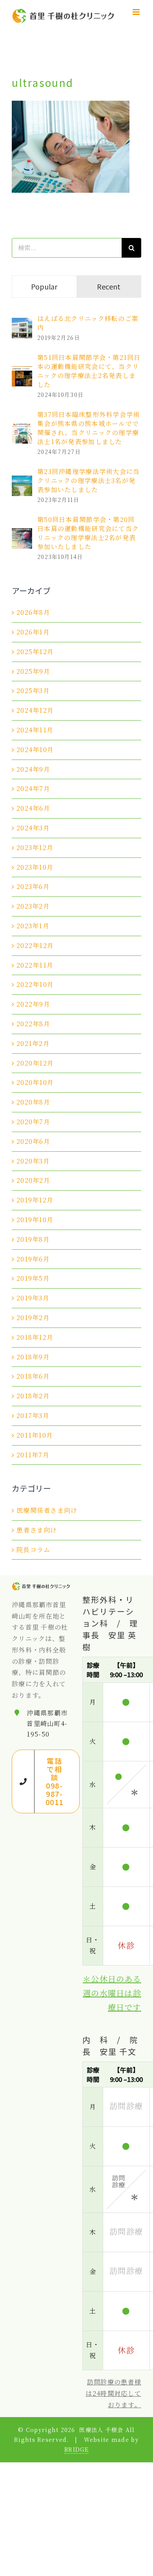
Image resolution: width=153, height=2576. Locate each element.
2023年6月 (33, 886)
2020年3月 (33, 1161)
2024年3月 (33, 828)
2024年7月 (33, 788)
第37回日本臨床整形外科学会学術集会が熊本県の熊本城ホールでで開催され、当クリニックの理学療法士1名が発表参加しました (88, 428)
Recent (109, 286)
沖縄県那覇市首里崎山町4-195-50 (47, 1723)
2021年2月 (33, 1043)
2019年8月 (33, 1239)
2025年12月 (35, 652)
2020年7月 (33, 1122)
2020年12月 (35, 1063)
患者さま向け (37, 1530)
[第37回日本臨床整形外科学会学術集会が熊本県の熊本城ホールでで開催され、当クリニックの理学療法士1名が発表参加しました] (22, 429)
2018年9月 (33, 1357)
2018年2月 (33, 1396)
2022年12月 (35, 945)
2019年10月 (35, 1220)
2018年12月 (35, 1337)
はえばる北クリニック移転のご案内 (88, 323)
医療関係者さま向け (47, 1510)
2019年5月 (33, 1278)
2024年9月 (33, 769)
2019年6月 (33, 1259)
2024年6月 (33, 808)
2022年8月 (33, 1024)
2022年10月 (35, 984)
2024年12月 (35, 710)
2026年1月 (33, 632)
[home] (41, 1587)
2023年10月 (35, 867)
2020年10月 (35, 1082)
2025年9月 (33, 671)
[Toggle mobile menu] (137, 12)
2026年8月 (33, 612)
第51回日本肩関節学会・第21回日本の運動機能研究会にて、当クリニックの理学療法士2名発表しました (89, 371)
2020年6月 (33, 1141)
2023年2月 (33, 906)
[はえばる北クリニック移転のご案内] (22, 323)
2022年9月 (33, 1004)
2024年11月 (35, 730)
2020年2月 (33, 1180)
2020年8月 (33, 1102)
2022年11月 (35, 965)
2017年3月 (33, 1415)
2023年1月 (33, 926)
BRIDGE (76, 2449)
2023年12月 (35, 847)
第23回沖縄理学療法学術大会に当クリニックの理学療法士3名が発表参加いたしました (88, 480)
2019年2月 (33, 1318)
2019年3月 (33, 1298)
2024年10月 (35, 750)
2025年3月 (33, 691)
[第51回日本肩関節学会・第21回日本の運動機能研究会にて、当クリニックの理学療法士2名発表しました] (22, 372)
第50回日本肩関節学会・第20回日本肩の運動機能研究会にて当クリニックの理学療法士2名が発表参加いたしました (88, 533)
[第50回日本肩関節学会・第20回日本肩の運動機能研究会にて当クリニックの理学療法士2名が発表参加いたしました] (22, 534)
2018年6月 (33, 1376)
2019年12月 (35, 1200)
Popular (44, 286)
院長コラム (33, 1550)
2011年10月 (35, 1435)
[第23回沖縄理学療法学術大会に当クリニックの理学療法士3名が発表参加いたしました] (22, 481)
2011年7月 (33, 1455)
